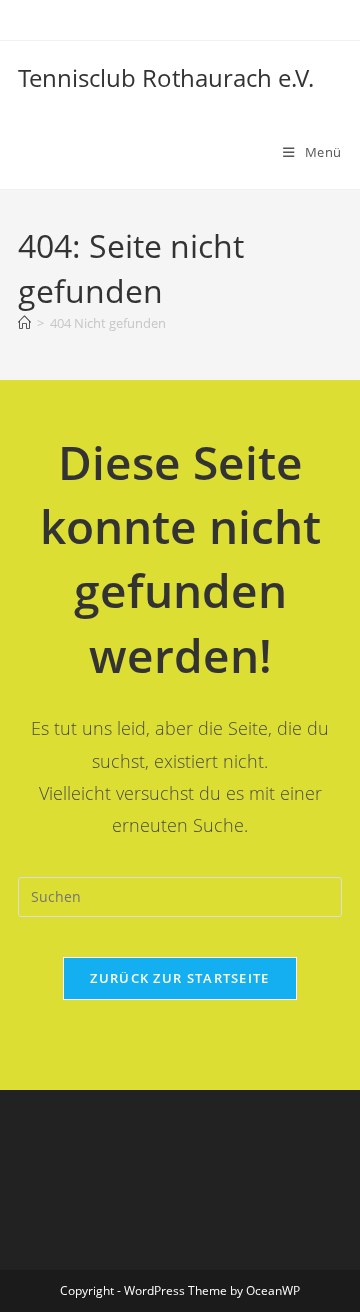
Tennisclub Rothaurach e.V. (166, 77)
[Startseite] (24, 323)
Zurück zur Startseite (179, 978)
